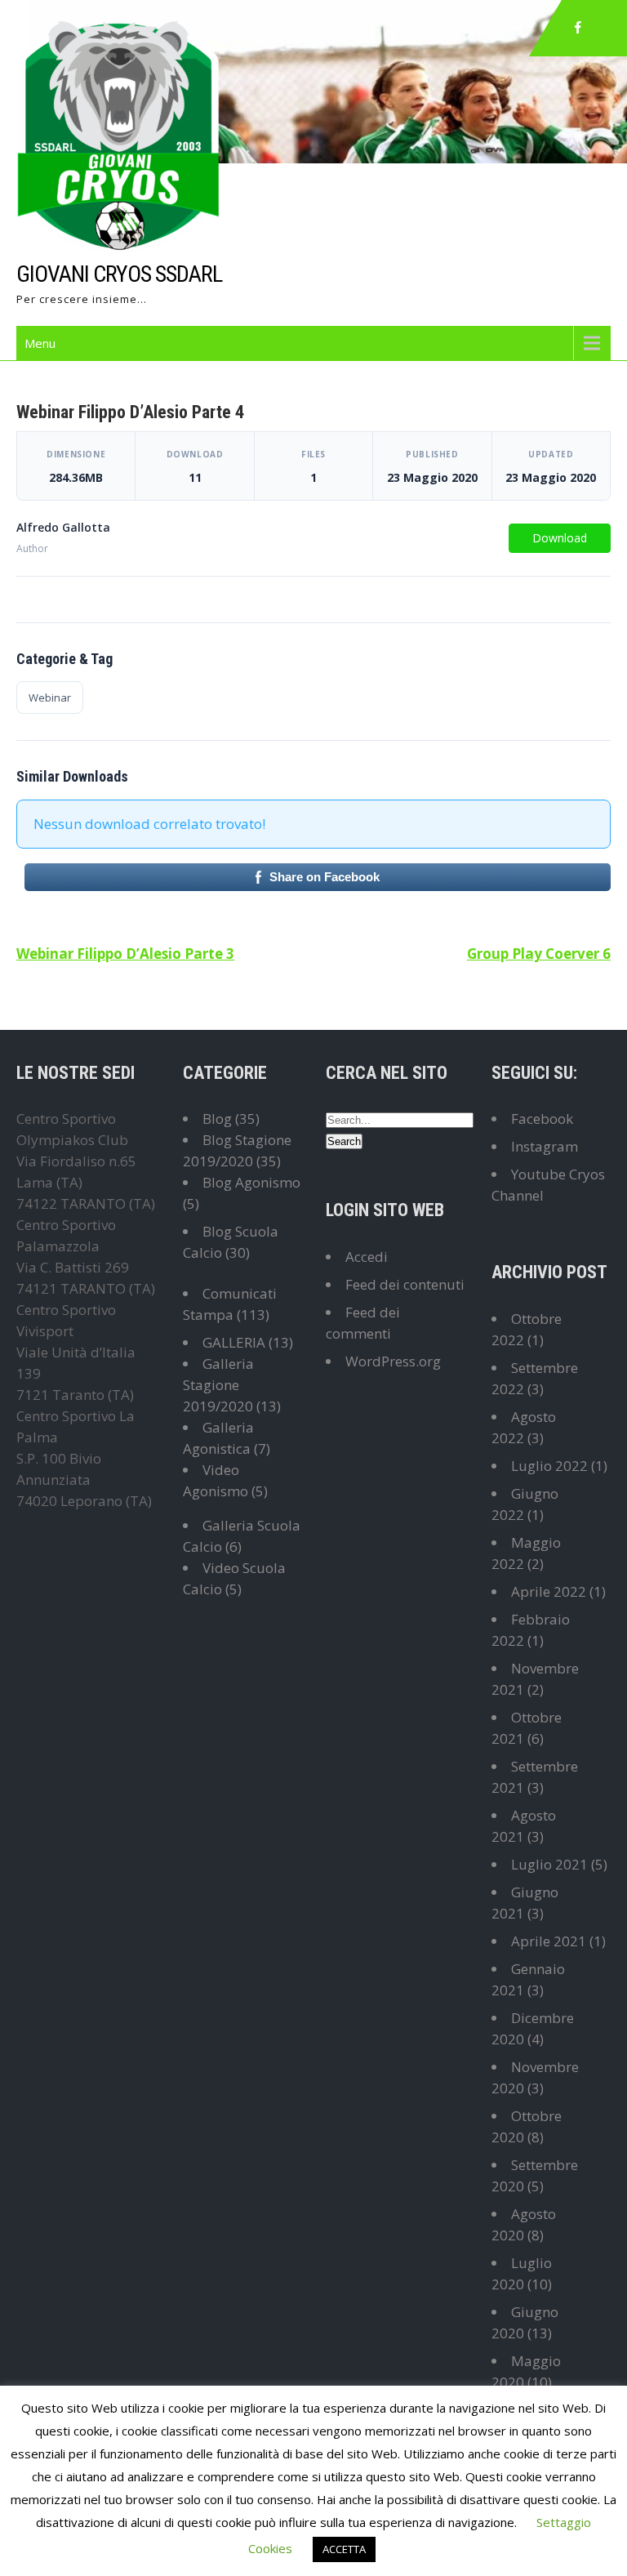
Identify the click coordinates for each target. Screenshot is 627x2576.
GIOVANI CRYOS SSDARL (119, 274)
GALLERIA (234, 1342)
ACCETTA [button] (344, 2549)
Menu (40, 343)
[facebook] (578, 28)
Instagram (545, 1146)
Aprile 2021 (549, 1941)
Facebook (542, 1119)
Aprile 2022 (549, 1591)
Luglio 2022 (549, 1466)
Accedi (367, 1257)
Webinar (50, 697)
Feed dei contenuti (405, 1284)
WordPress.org (393, 1361)
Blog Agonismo (251, 1182)
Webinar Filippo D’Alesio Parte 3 (125, 954)
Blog (217, 1119)
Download (560, 538)
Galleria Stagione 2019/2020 (218, 1385)
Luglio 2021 (549, 1864)
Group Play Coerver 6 (539, 954)
